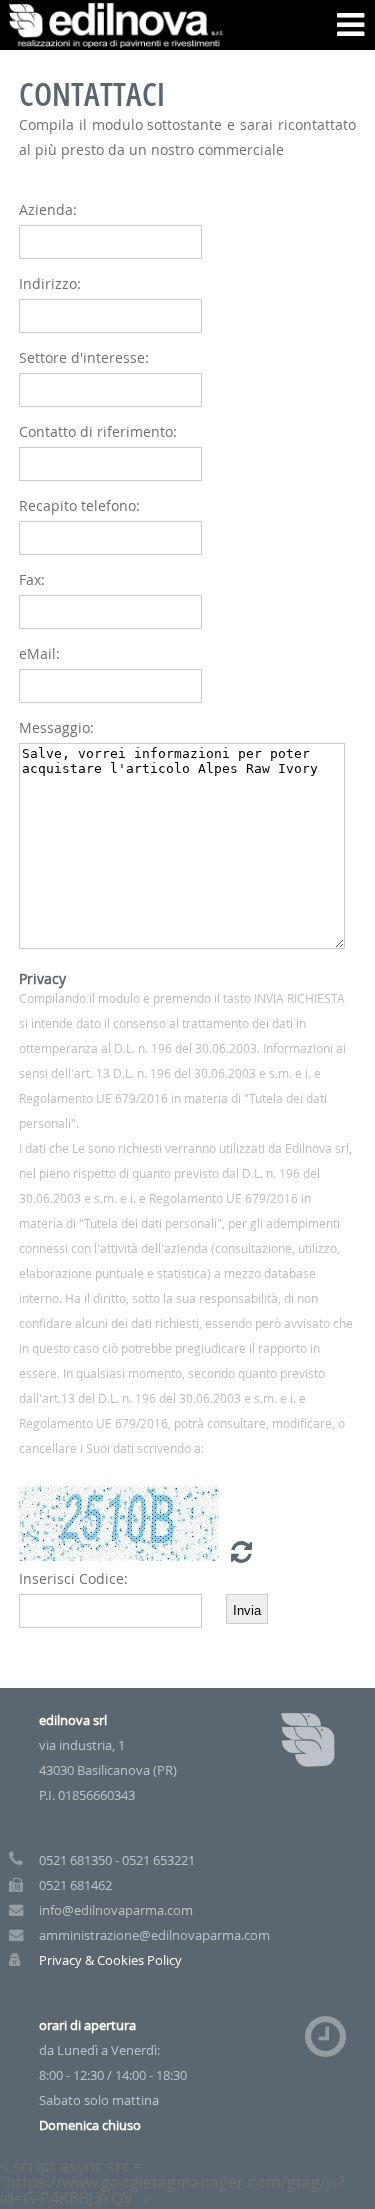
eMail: (39, 653)
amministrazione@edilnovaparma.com (154, 1935)
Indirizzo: (50, 283)
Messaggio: (56, 727)
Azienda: (48, 209)
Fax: (32, 579)
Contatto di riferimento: (98, 431)
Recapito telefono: (79, 505)
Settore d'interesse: (84, 357)
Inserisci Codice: (73, 1578)
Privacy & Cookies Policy (110, 1960)
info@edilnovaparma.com (116, 1910)
